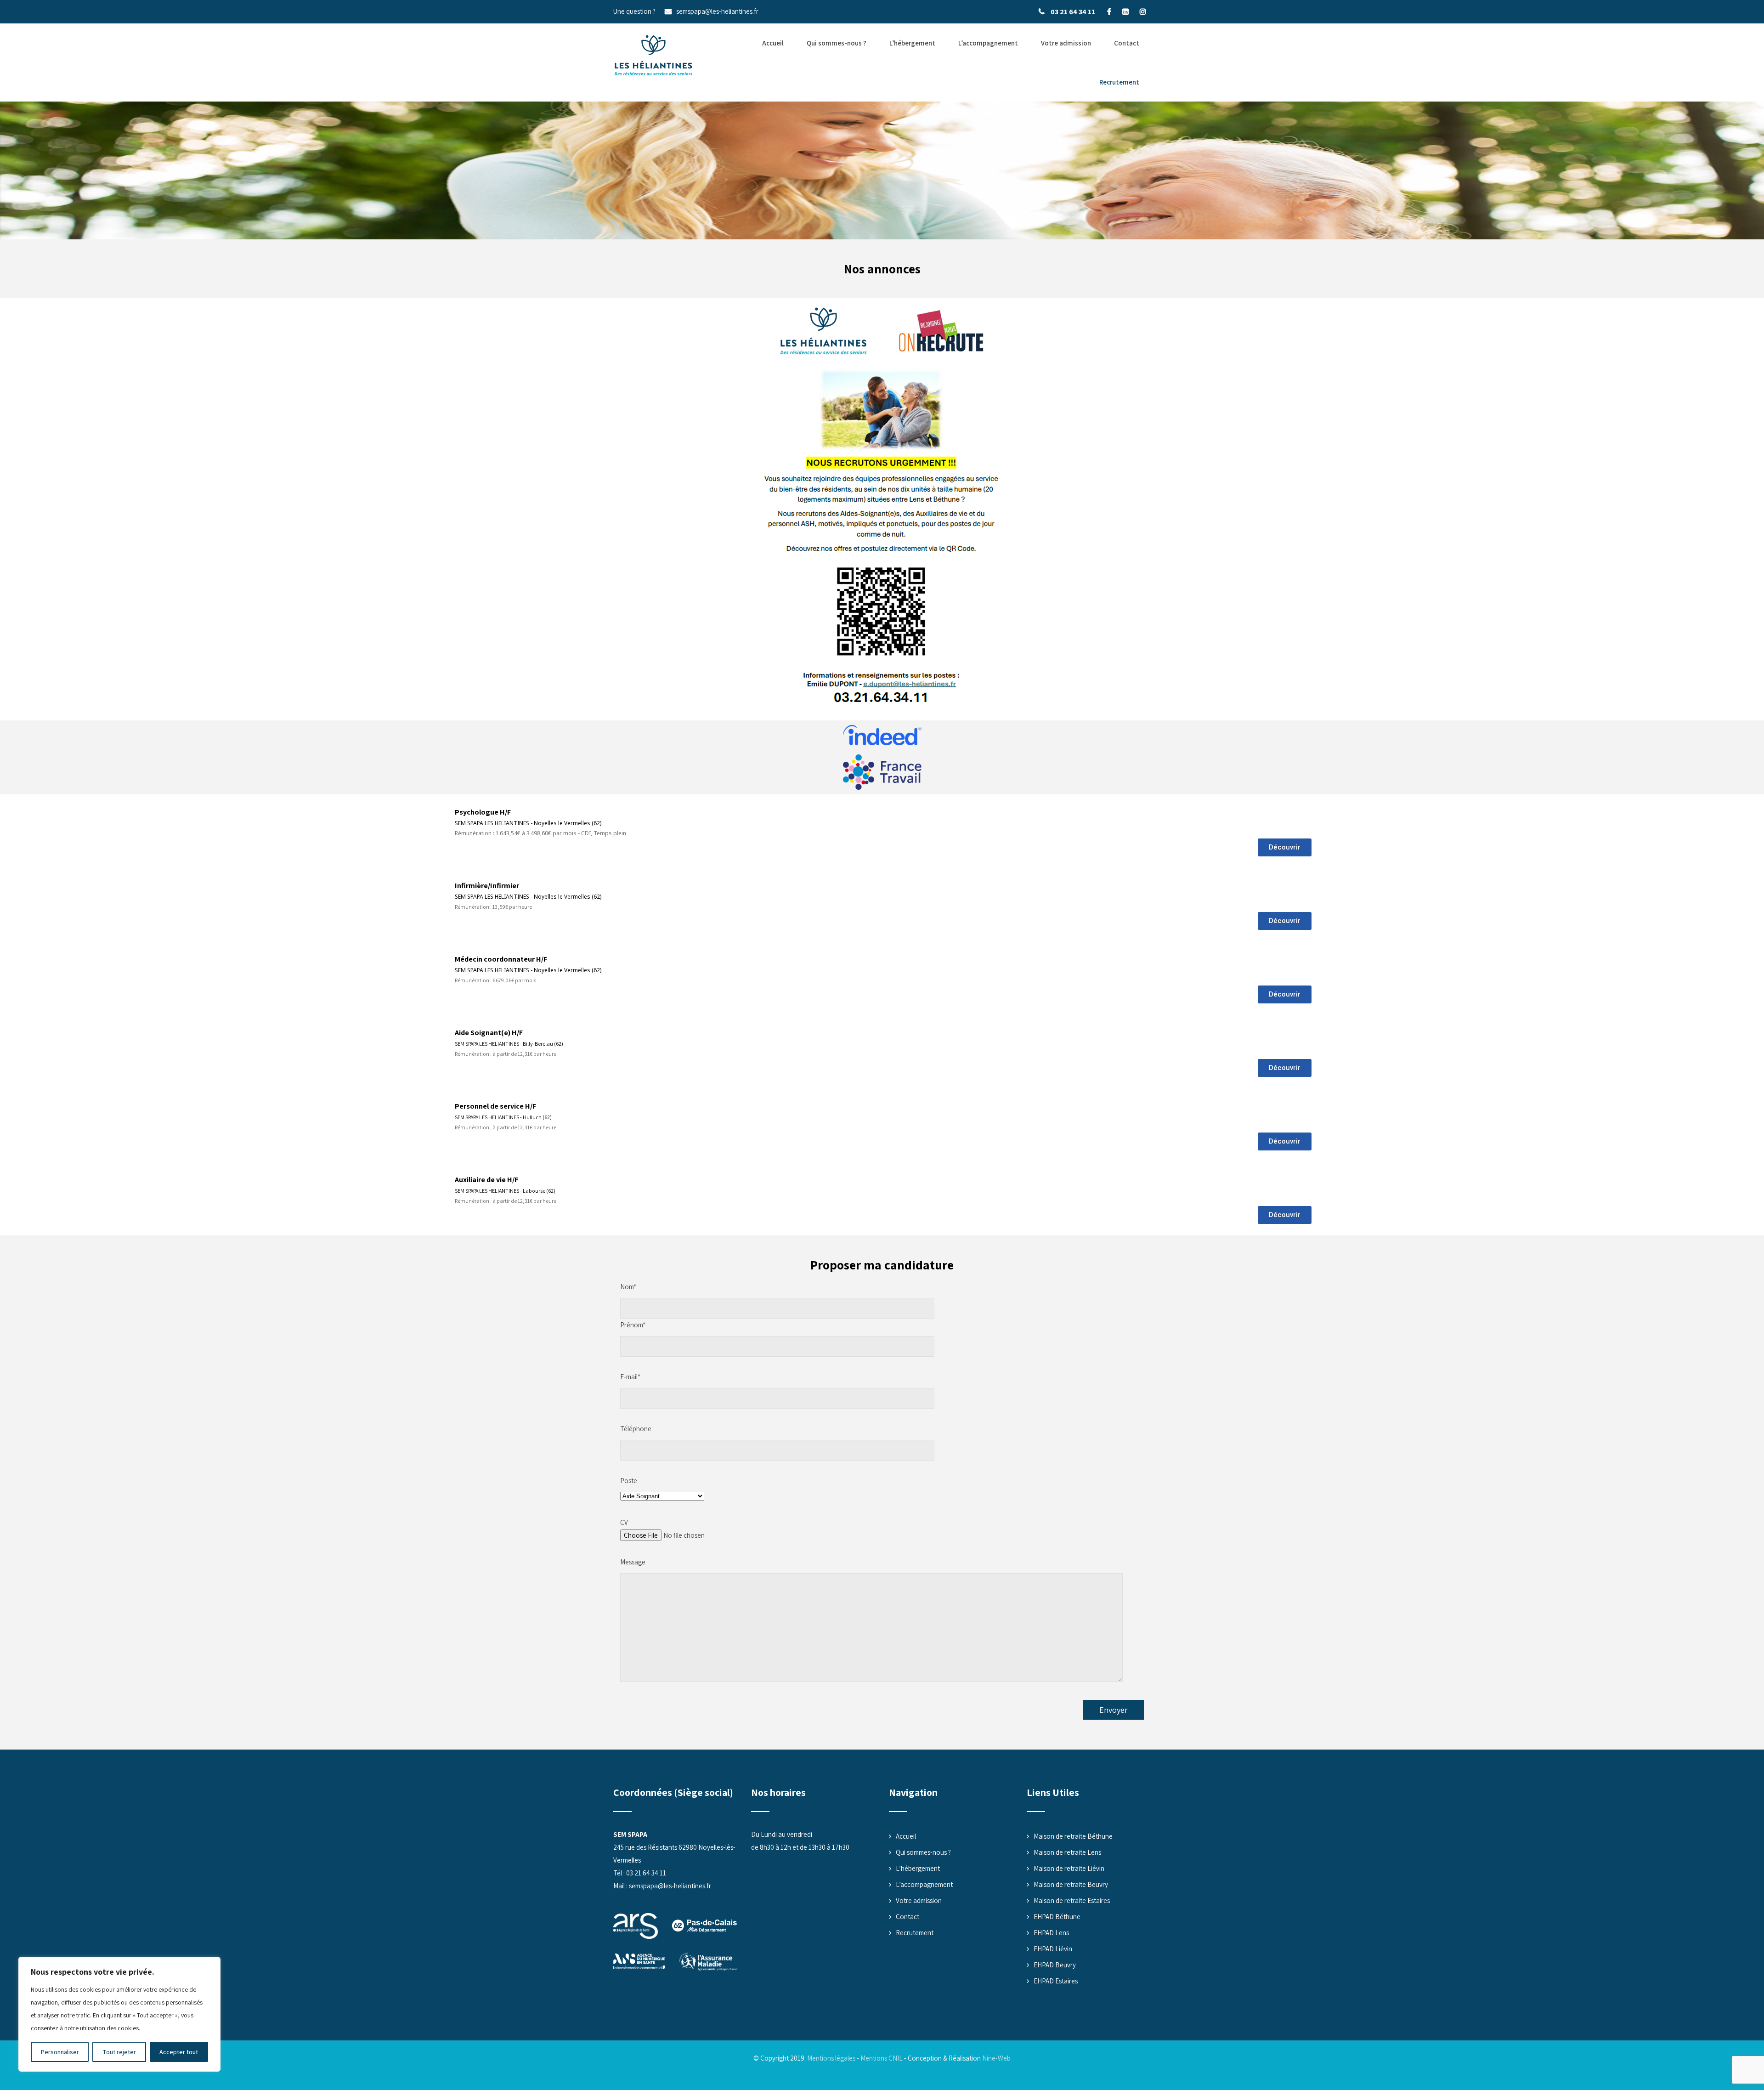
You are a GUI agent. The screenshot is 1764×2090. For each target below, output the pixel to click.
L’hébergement (912, 43)
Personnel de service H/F (495, 1106)
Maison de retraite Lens (1067, 1852)
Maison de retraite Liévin (1069, 1868)
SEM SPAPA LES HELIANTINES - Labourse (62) (505, 1191)
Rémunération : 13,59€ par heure (493, 907)
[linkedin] (1125, 11)
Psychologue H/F (483, 812)
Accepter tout (179, 2052)
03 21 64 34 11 (1073, 12)
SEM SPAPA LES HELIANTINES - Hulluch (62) (503, 1117)
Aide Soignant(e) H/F (489, 1033)
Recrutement (1119, 82)
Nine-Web (996, 2058)
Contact (1127, 43)
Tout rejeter (119, 2052)
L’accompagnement (988, 43)
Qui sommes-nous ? (837, 43)
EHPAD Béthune (1057, 1917)
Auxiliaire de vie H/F (486, 1180)
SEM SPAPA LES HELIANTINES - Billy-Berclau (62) (509, 1044)
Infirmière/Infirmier (487, 886)
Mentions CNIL (882, 2058)
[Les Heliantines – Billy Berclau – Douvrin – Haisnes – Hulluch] (653, 56)
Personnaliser (60, 2052)
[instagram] (1143, 11)
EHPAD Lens (1051, 1933)
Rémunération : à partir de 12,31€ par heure (506, 1054)
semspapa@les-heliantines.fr (717, 11)
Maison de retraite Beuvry (1071, 1884)
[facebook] (1109, 11)
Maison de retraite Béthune (1073, 1836)
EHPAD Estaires (1056, 1981)
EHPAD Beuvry (1055, 1965)
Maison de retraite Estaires (1072, 1900)
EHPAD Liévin (1053, 1949)
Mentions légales (831, 2058)
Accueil (773, 43)
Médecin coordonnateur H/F (501, 959)
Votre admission (1066, 43)
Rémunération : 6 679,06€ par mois (495, 980)
